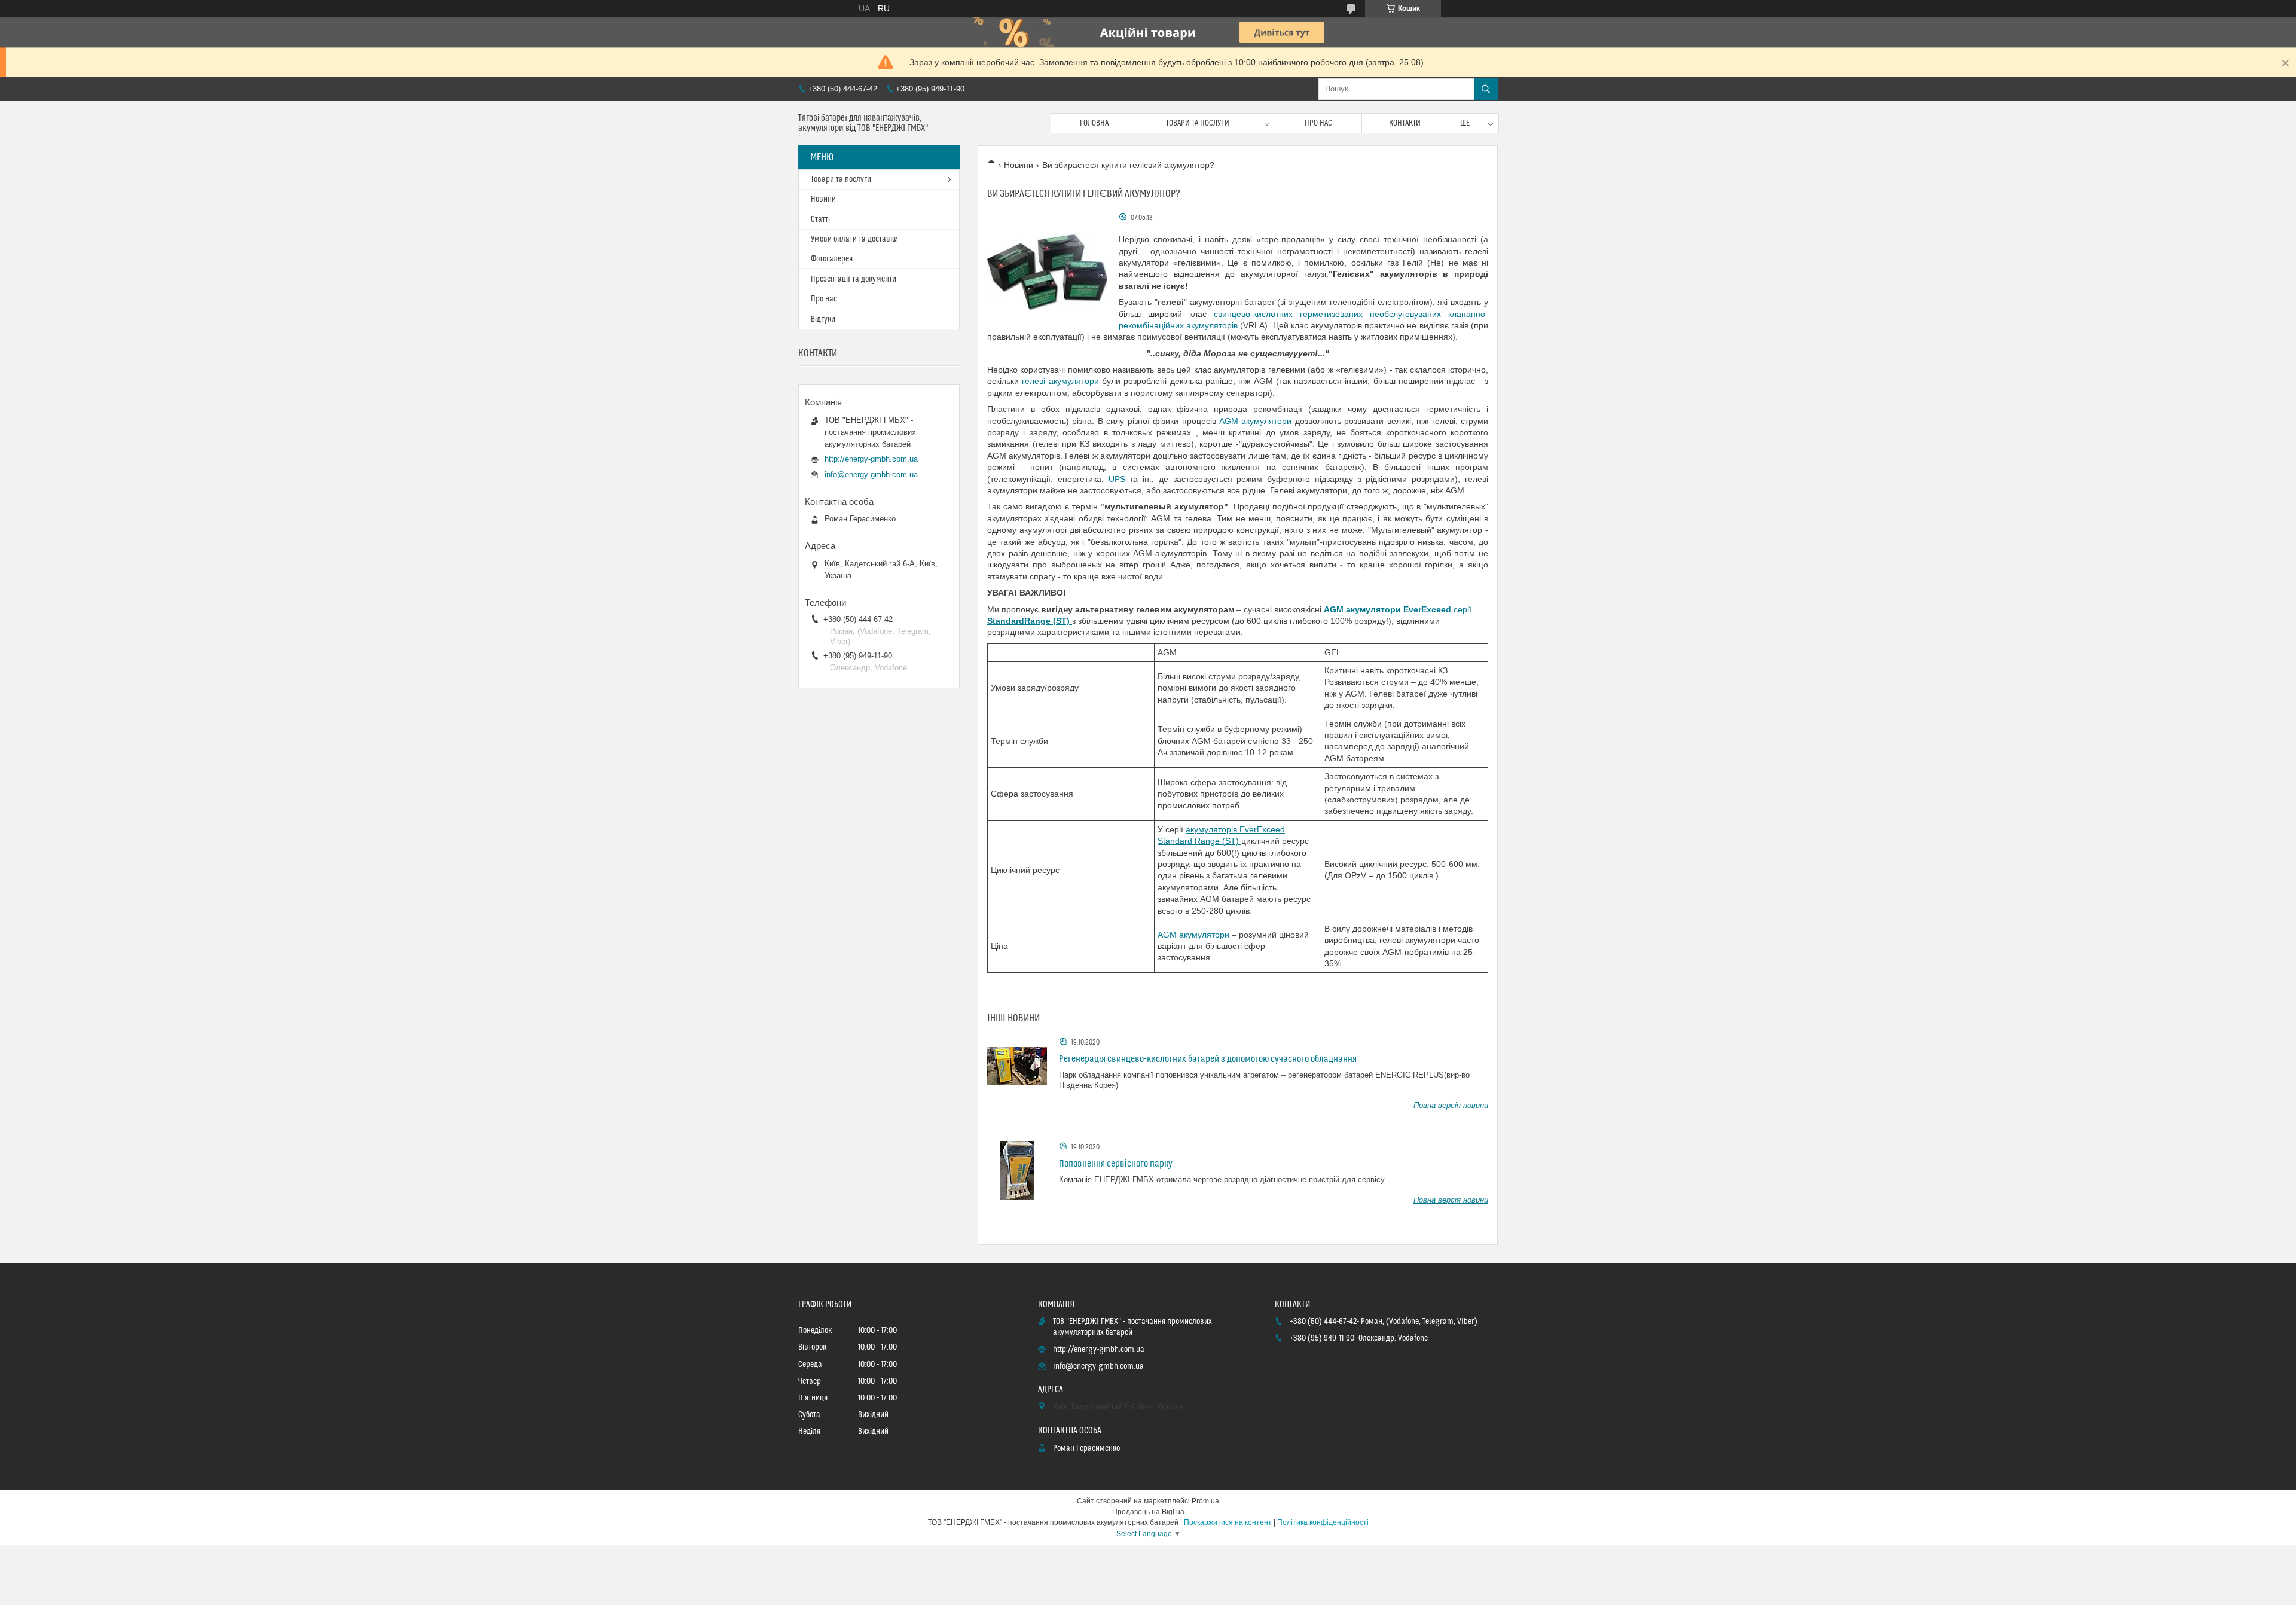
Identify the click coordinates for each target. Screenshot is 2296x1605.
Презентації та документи (854, 279)
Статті (820, 219)
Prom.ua (1205, 1501)
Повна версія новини (1451, 1105)
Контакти (1405, 123)
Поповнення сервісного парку (1116, 1164)
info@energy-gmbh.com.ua (871, 475)
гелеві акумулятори (1060, 381)
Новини (1019, 165)
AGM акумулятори (1193, 935)
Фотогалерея (832, 259)
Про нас (1318, 123)
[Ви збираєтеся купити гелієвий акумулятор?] (1047, 271)
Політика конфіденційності (1323, 1522)
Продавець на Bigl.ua (1148, 1512)
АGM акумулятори (1255, 421)
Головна (1094, 123)
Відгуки (823, 319)
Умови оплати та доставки (854, 239)
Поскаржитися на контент (1228, 1522)
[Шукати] (1486, 89)
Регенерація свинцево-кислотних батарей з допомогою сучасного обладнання (1208, 1059)
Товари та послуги (1198, 123)
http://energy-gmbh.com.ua (871, 459)
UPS (1117, 479)
